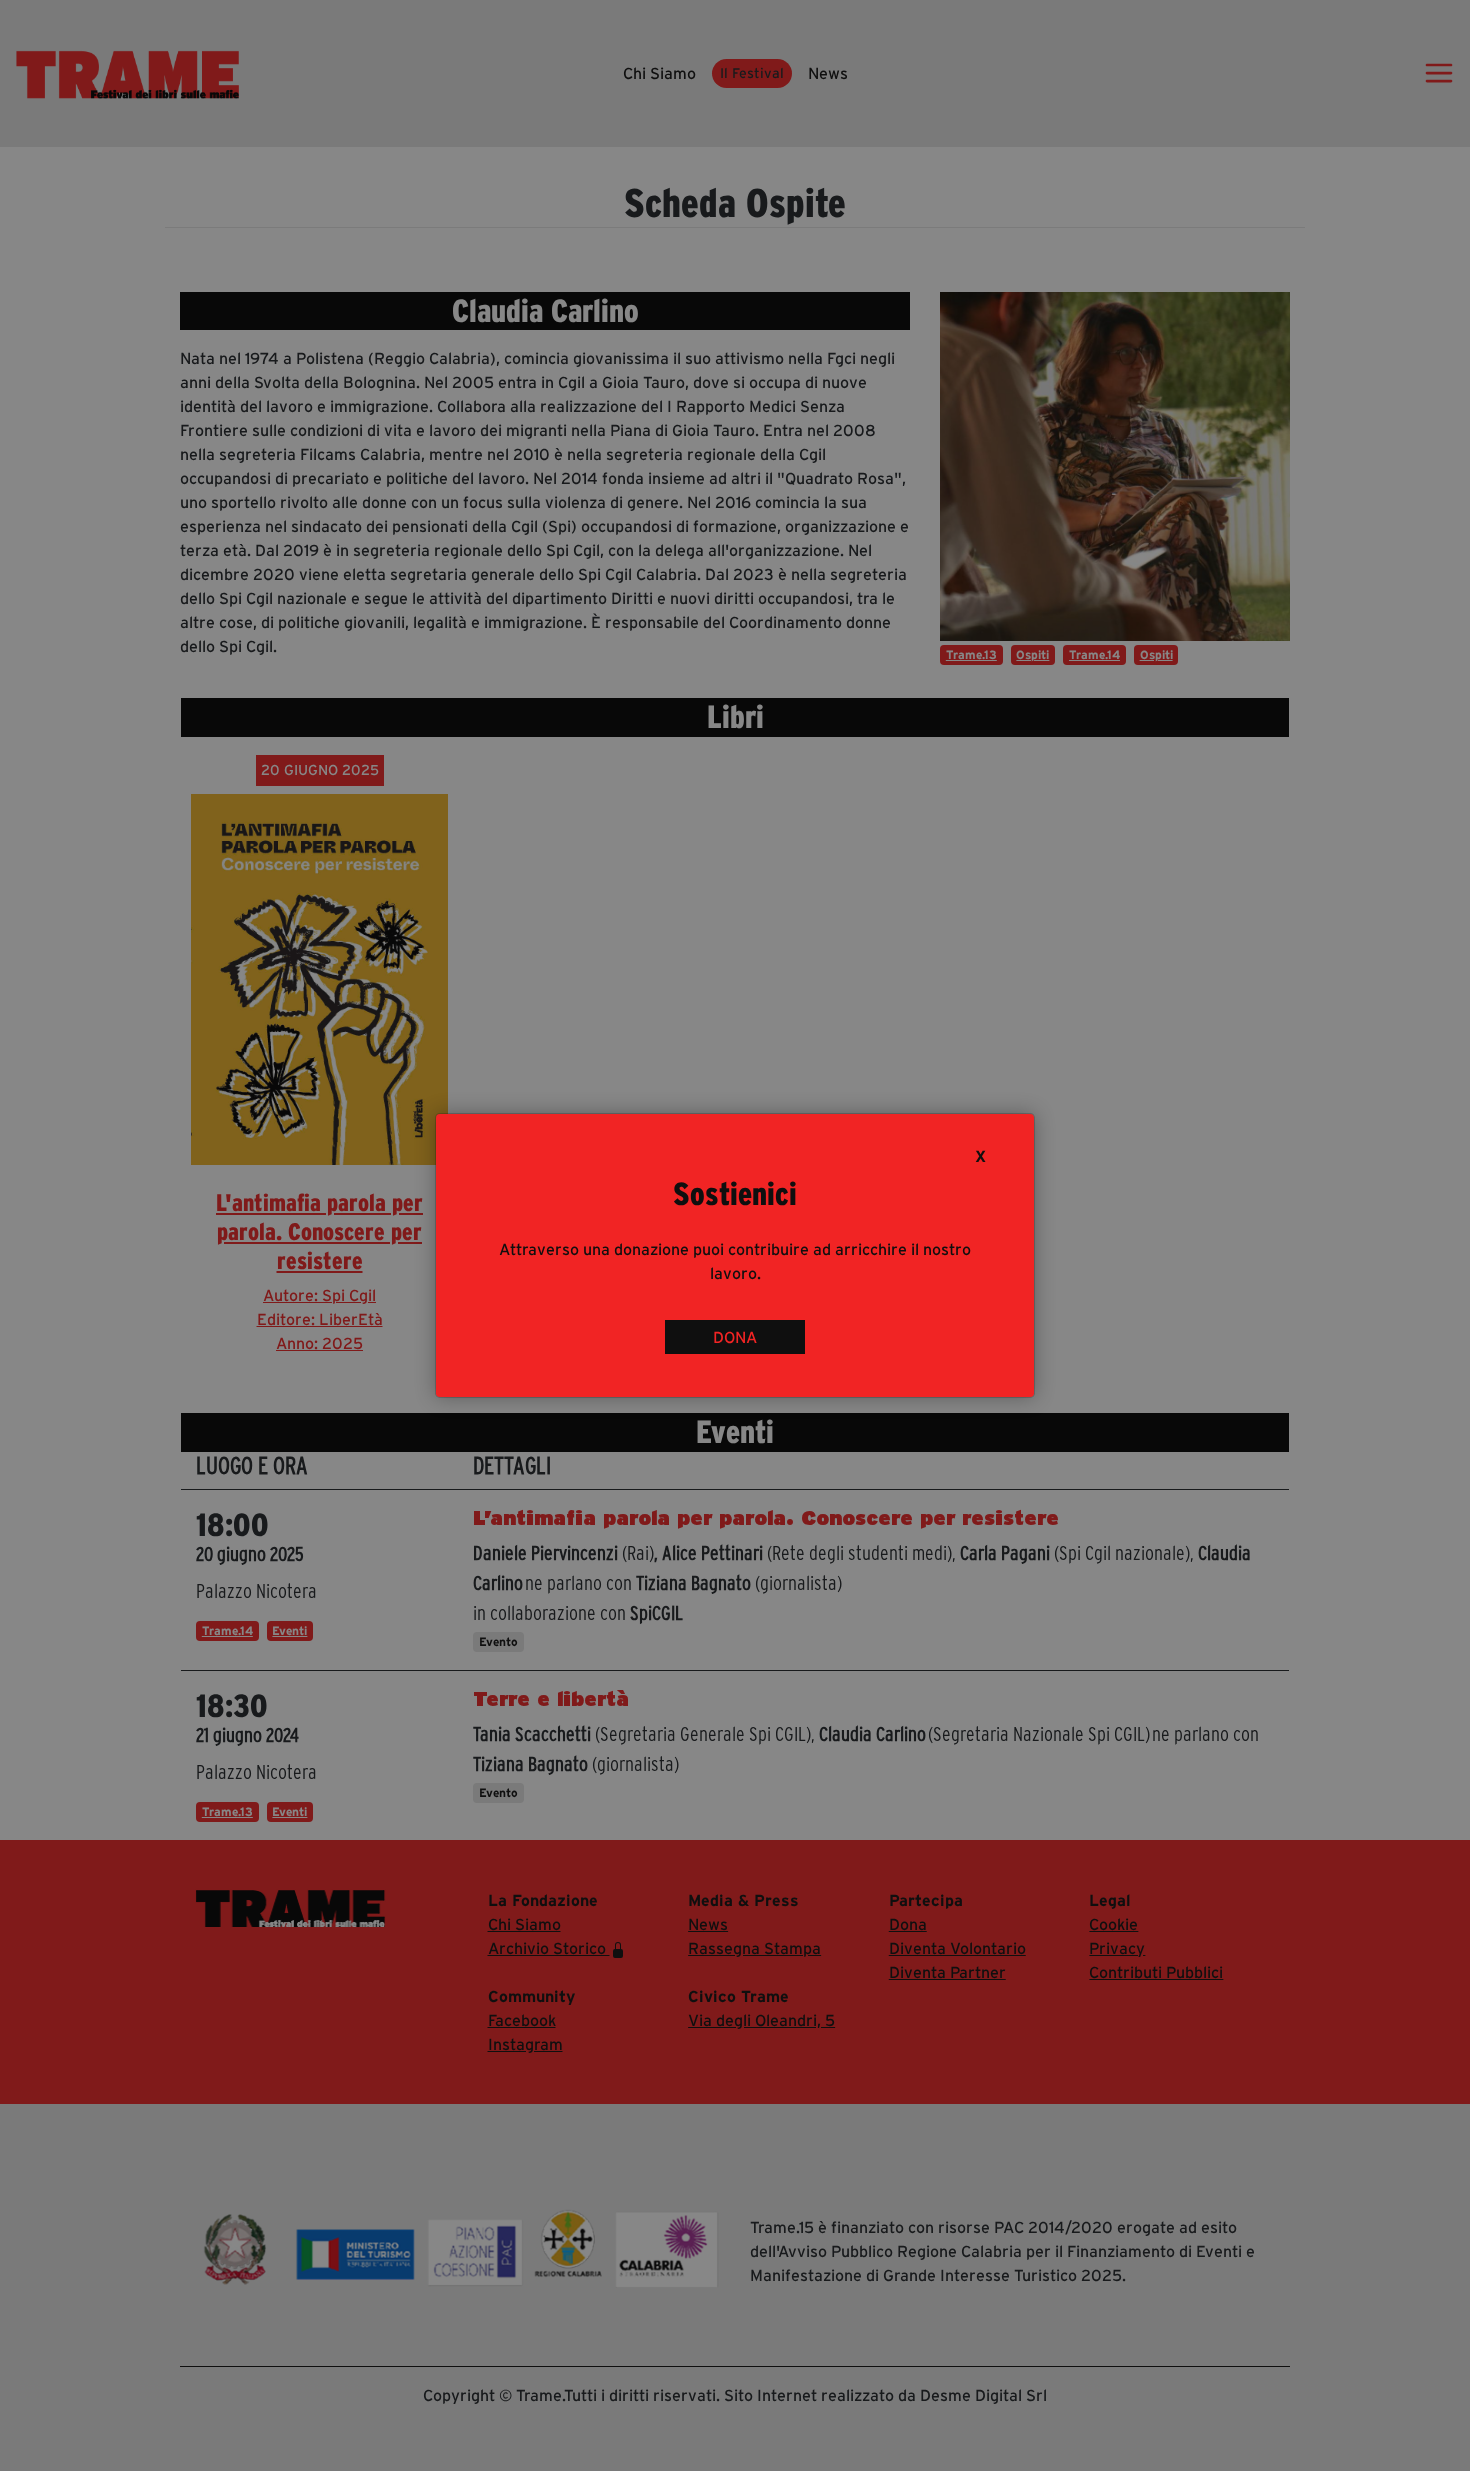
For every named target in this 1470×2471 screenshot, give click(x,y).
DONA (735, 1337)
